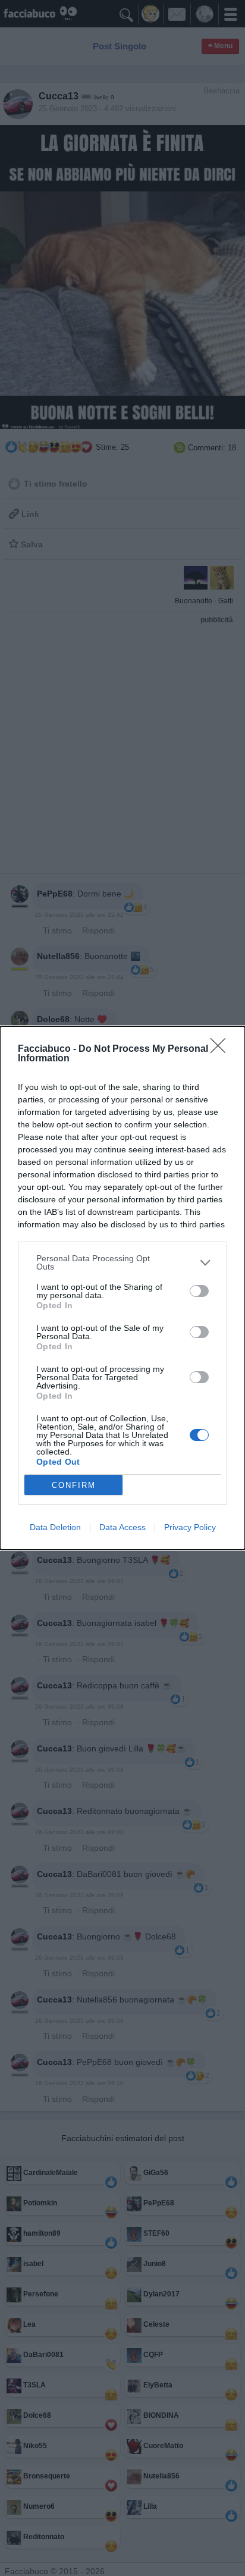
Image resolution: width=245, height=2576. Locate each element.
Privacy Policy (190, 1527)
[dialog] (122, 1288)
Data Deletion (55, 1527)
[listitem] (122, 1262)
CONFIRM (74, 1485)
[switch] (199, 1291)
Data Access (122, 1527)
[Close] (222, 1049)
